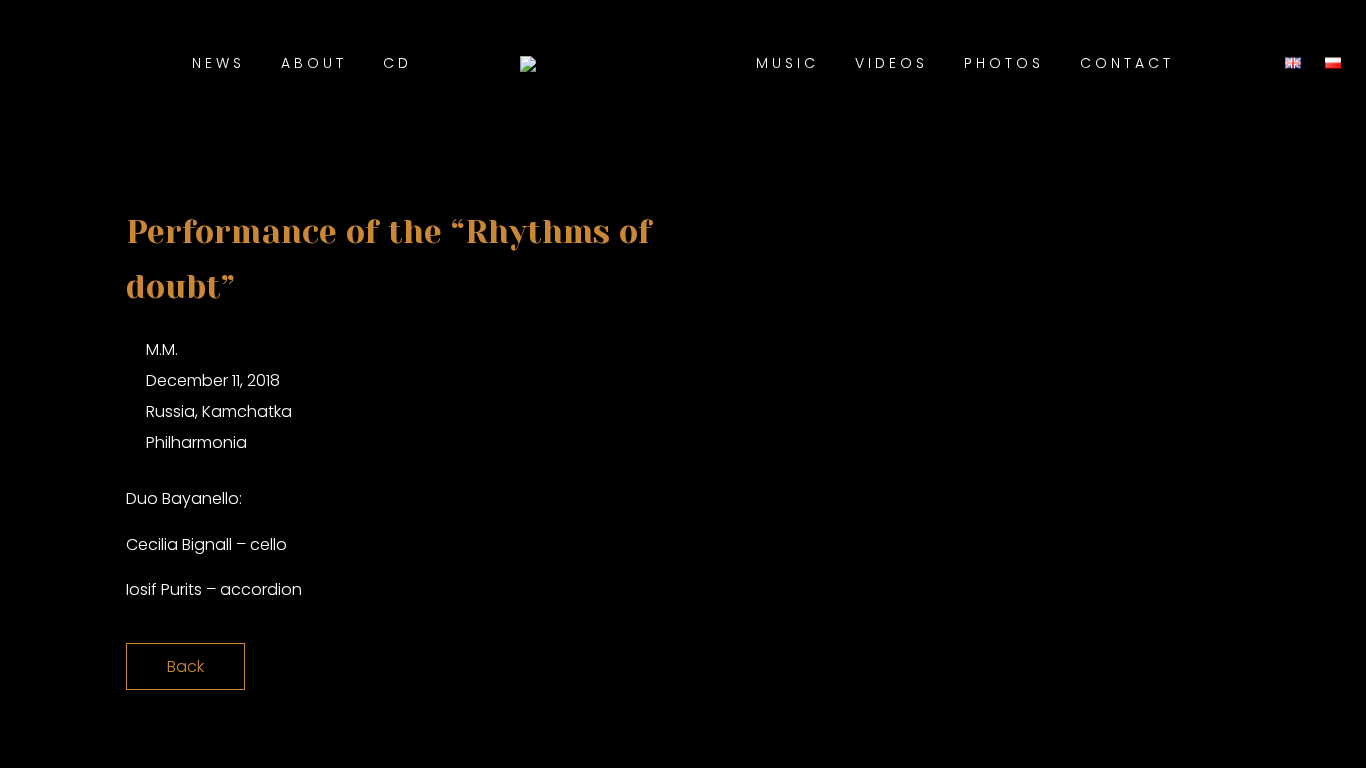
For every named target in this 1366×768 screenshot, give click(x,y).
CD (397, 63)
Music (787, 63)
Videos (891, 63)
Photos (1004, 63)
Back (185, 666)
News (218, 63)
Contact (1127, 63)
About (314, 63)
